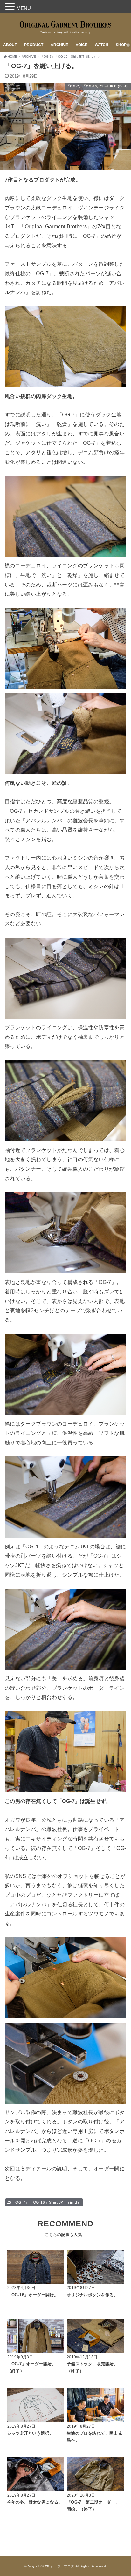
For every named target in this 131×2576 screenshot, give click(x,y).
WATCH (102, 45)
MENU (24, 8)
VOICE (82, 45)
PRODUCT (34, 45)
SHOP (121, 45)
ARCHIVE (59, 45)
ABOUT (10, 45)
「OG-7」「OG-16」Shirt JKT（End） (46, 2203)
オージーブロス (62, 2566)
